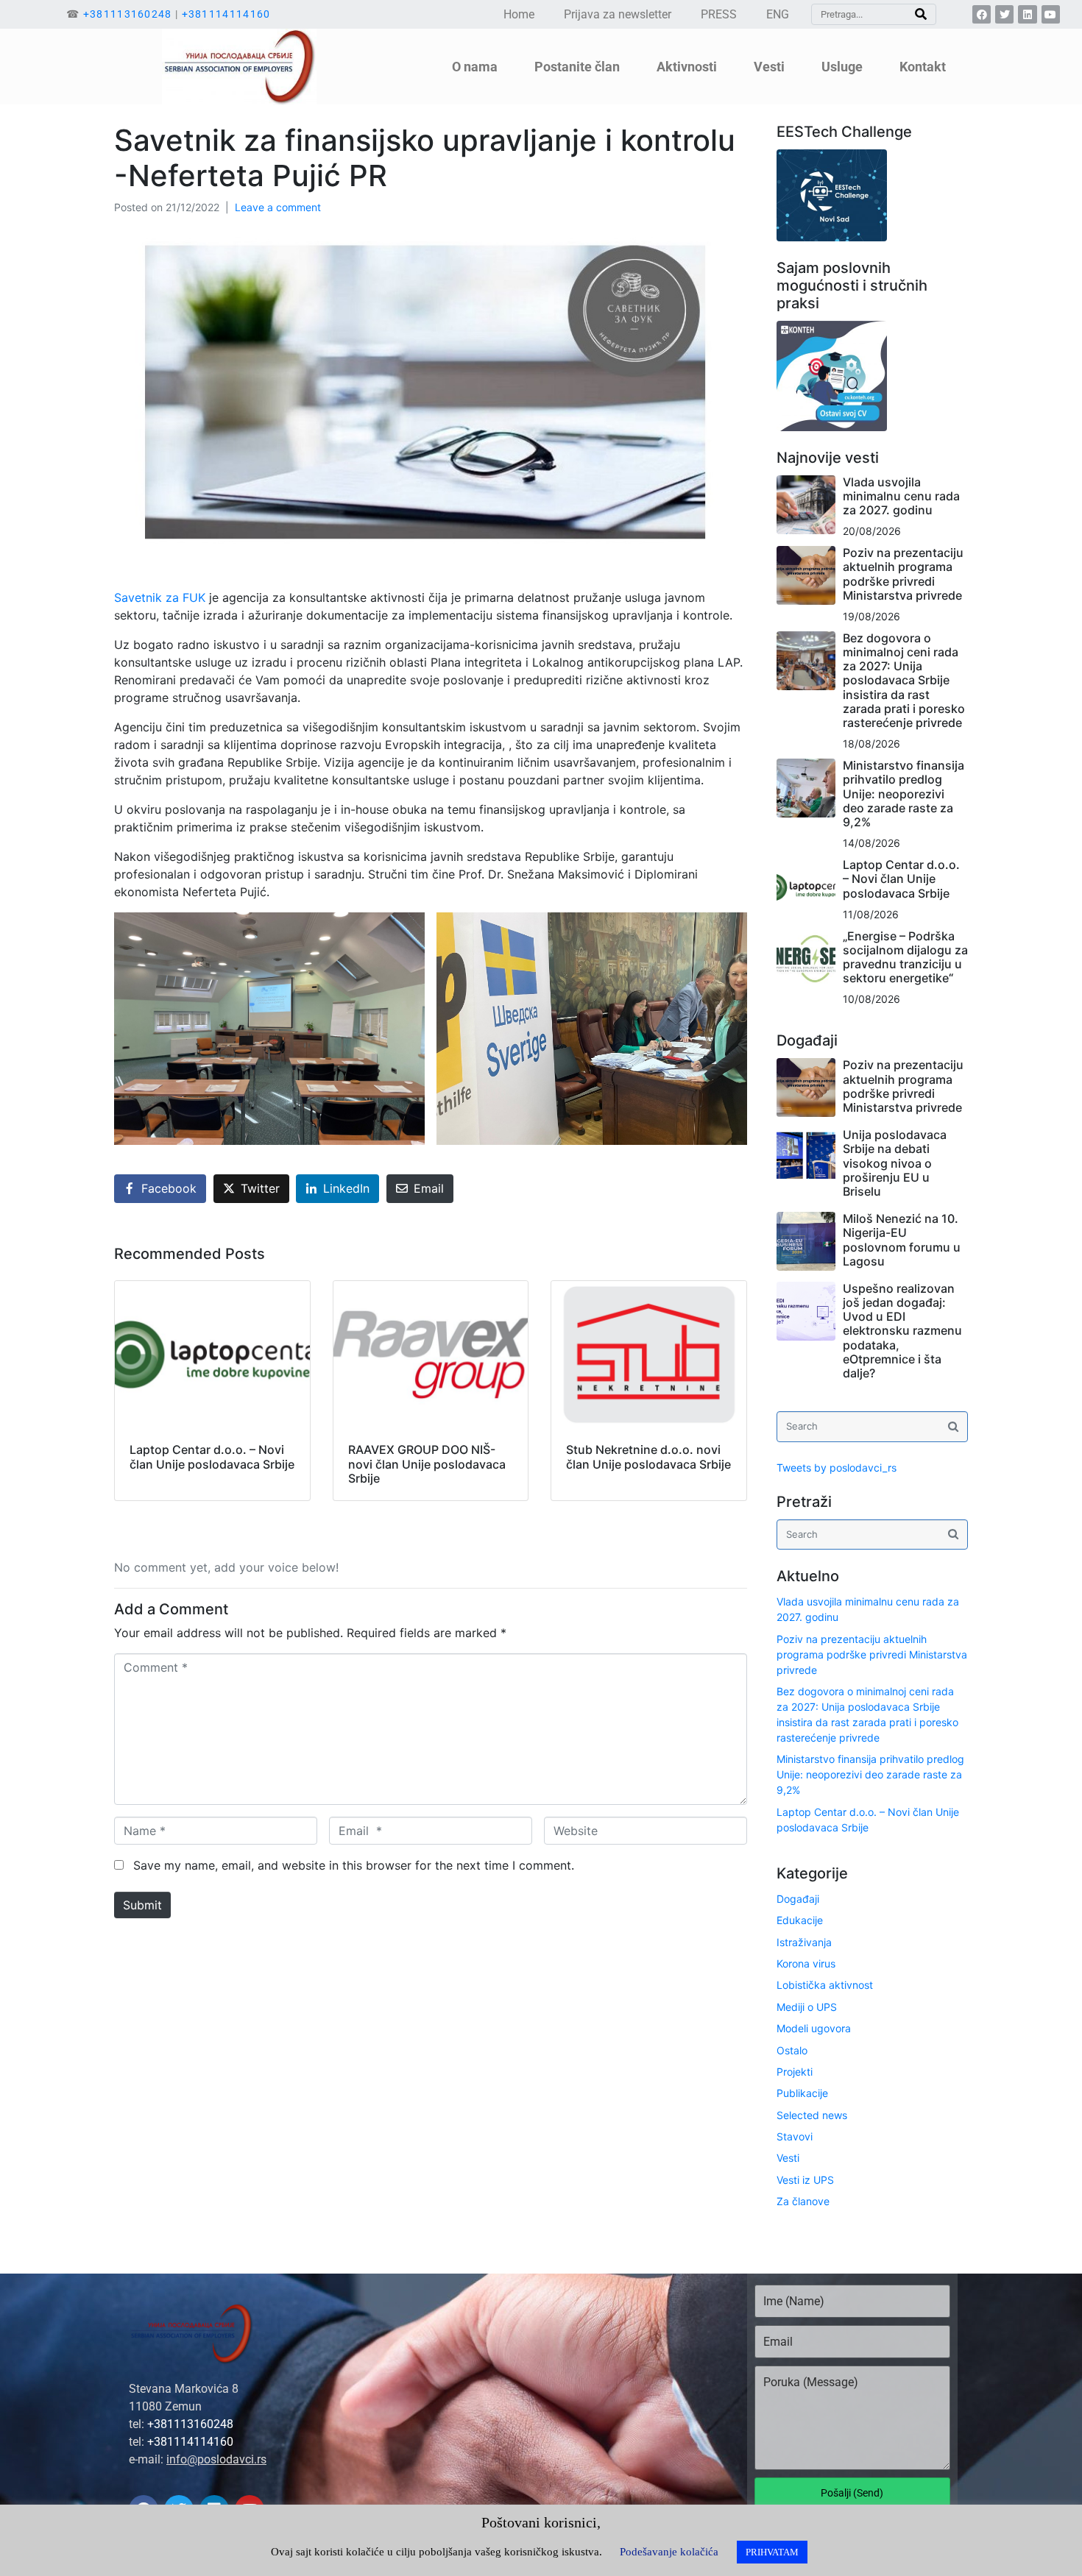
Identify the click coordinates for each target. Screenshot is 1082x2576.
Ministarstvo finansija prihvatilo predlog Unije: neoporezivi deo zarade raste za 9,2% (904, 794)
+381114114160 (226, 14)
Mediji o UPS (807, 2007)
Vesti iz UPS (805, 2180)
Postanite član (577, 67)
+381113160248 (128, 14)
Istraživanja (804, 1942)
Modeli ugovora (814, 2028)
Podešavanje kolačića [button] (669, 2552)
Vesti (788, 2158)
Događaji (798, 1899)
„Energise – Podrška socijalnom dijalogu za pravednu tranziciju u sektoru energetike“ (905, 957)
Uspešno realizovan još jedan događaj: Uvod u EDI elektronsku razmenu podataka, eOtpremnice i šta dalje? (902, 1331)
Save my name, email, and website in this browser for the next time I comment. (354, 1865)
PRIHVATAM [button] (772, 2552)
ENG (778, 14)
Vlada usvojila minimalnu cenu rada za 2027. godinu (901, 496)
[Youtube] (1051, 14)
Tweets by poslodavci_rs (837, 1468)
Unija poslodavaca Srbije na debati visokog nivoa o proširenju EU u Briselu (895, 1163)
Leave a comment (278, 207)
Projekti (795, 2072)
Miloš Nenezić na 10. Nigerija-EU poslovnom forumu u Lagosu (902, 1240)
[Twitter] (1004, 14)
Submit (142, 1905)
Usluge (842, 67)
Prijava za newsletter (618, 14)
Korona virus (806, 1963)
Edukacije (800, 1920)
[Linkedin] (1027, 14)
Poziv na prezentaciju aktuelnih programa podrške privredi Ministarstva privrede (903, 574)
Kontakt (923, 67)
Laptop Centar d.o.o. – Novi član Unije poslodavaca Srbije (901, 879)
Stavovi (795, 2136)
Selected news (812, 2115)
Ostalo (792, 2050)
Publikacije (802, 2093)
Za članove (803, 2201)
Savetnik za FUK (160, 597)
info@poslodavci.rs (216, 2459)
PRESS (719, 14)
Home (519, 14)
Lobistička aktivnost (825, 1985)
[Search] (921, 14)
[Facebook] (982, 14)
